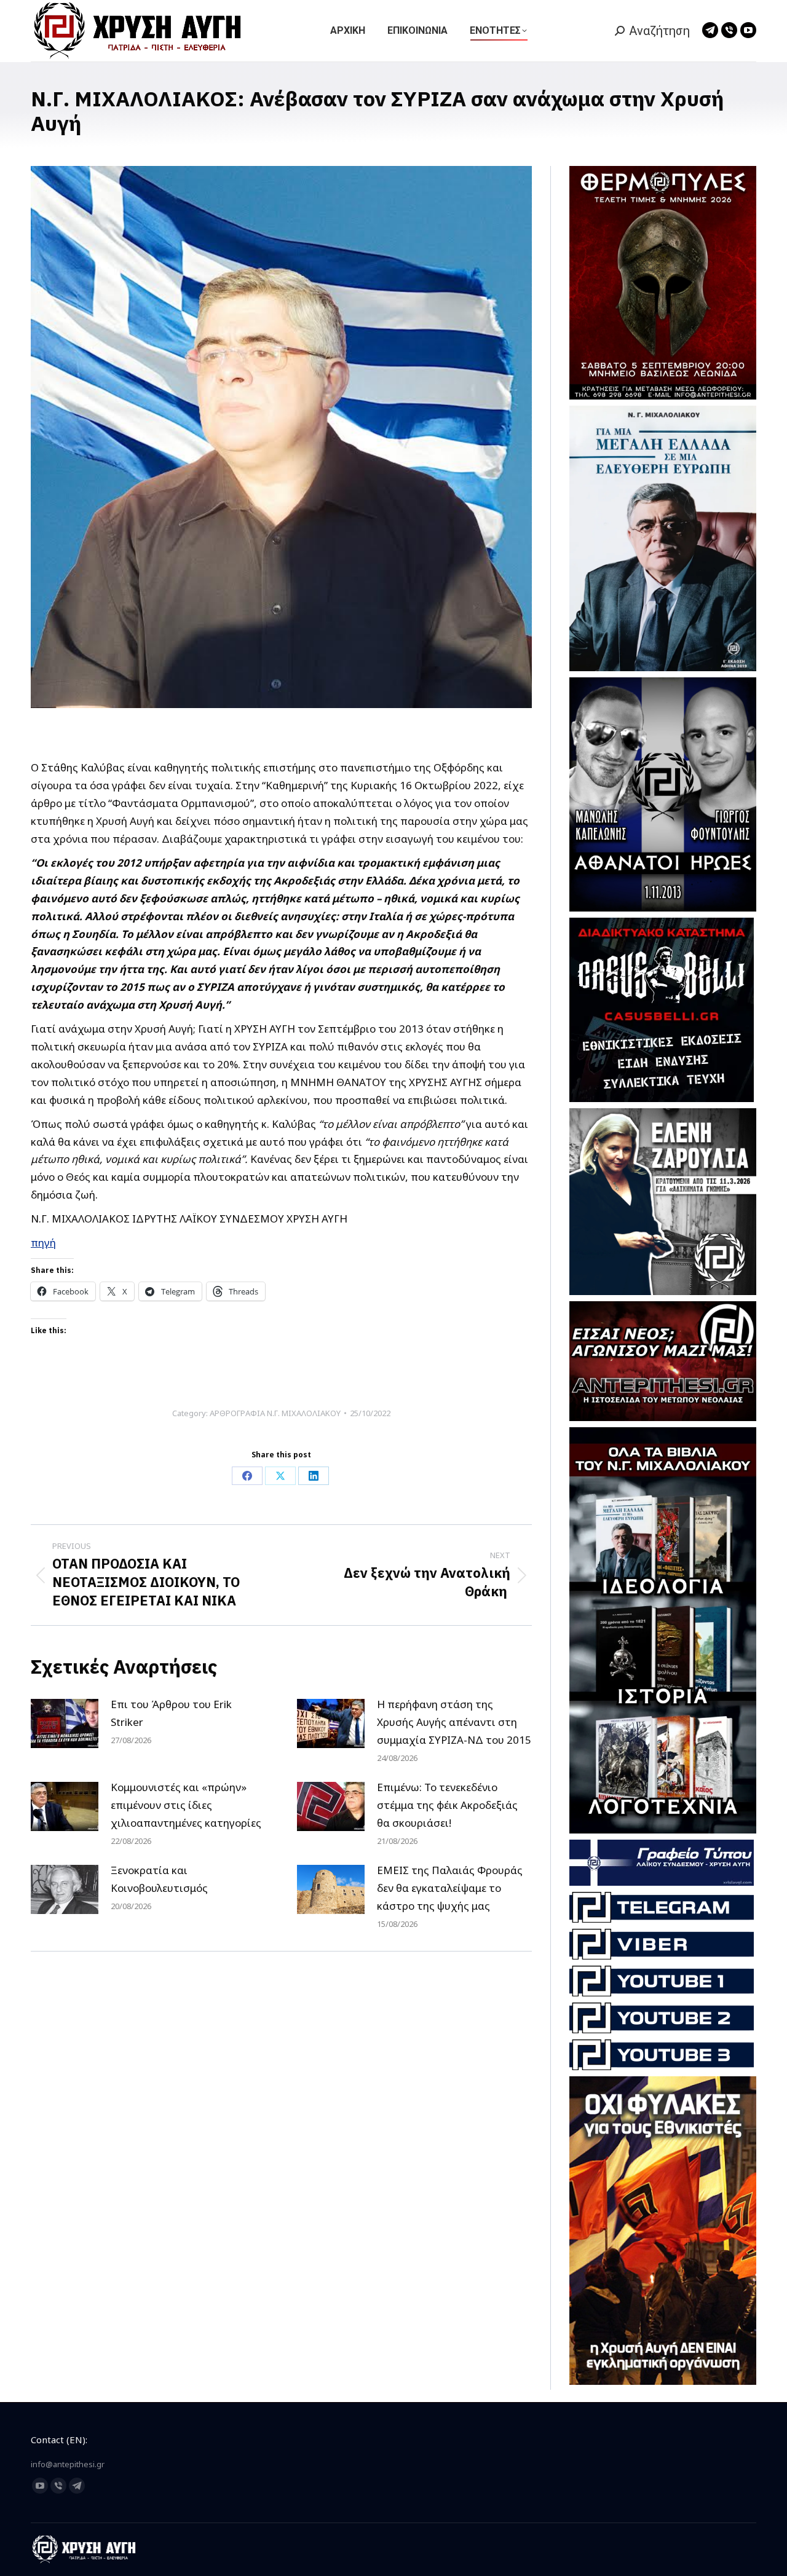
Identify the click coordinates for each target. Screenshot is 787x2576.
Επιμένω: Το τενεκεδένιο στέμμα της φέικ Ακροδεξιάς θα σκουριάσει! (447, 1805)
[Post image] (65, 1723)
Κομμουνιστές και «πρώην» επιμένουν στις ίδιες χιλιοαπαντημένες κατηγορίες (186, 1805)
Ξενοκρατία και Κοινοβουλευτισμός (159, 1879)
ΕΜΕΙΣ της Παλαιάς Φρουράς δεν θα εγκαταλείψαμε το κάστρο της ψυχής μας (450, 1888)
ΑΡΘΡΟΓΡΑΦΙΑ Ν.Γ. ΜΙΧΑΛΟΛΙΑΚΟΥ (275, 1413)
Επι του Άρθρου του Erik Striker (171, 1713)
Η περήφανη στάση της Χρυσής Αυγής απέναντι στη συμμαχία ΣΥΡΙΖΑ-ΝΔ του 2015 (454, 1722)
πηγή (43, 1243)
